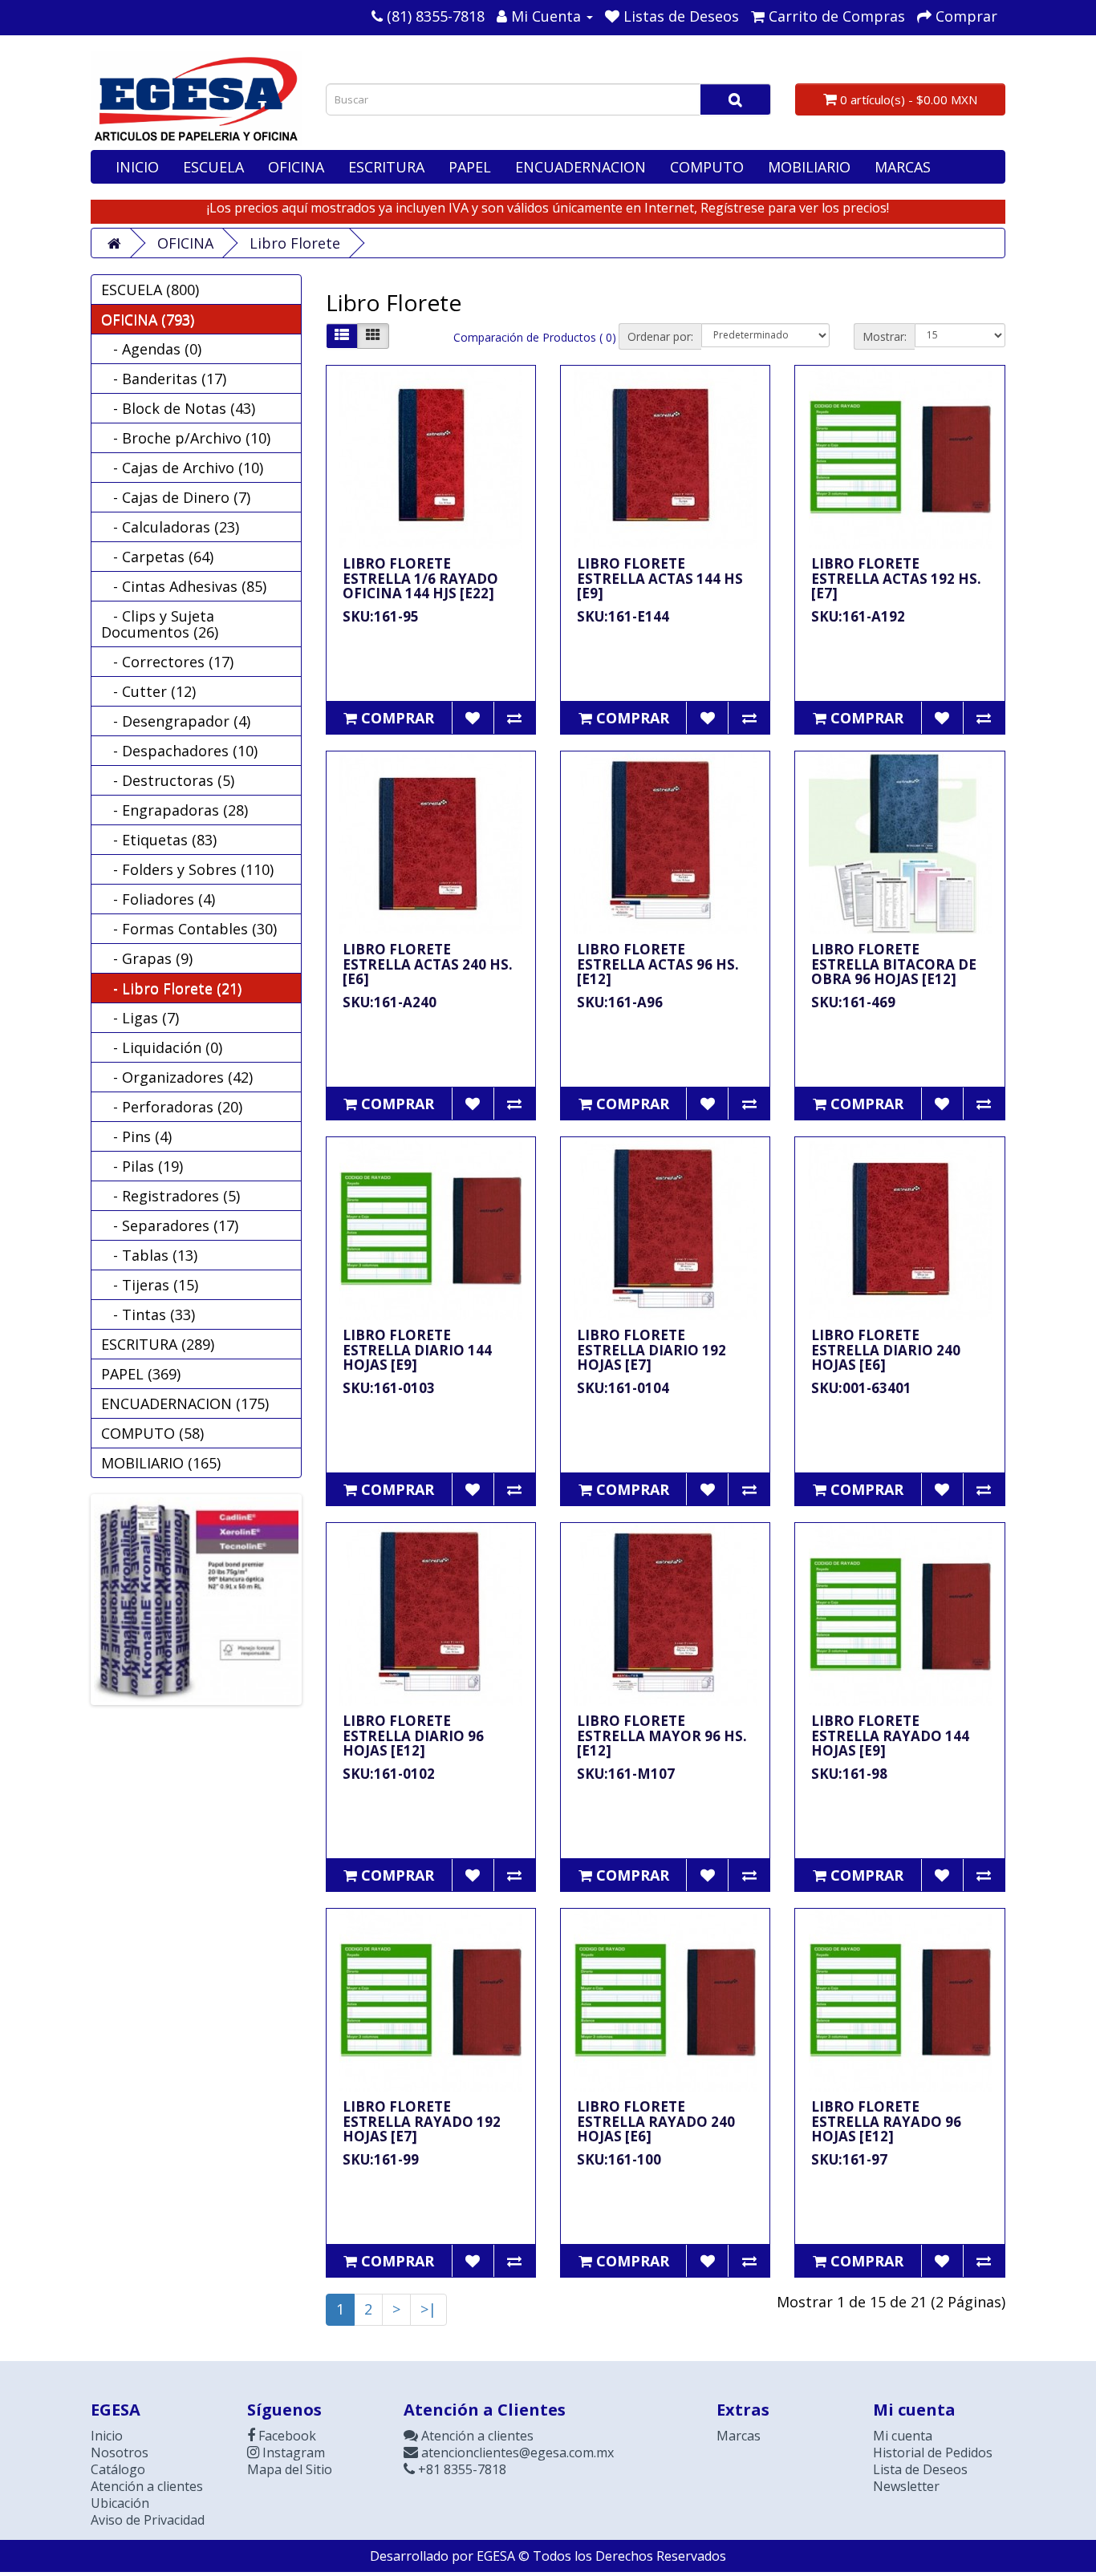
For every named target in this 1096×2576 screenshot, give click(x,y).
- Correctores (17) (167, 662)
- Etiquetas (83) (159, 840)
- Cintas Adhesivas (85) (184, 586)
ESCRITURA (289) (158, 1344)
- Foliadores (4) (158, 899)
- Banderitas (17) (164, 379)
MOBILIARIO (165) (161, 1463)
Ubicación (120, 2503)
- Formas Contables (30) (189, 929)
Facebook (286, 2436)
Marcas (739, 2436)
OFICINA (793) (148, 319)
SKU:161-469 (853, 1002)
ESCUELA (213, 167)
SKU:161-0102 (389, 1774)
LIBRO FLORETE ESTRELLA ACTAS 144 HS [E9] (660, 578)
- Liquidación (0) (162, 1047)
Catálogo (118, 2469)
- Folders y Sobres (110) (187, 869)
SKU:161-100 (619, 2159)
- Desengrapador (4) (176, 721)
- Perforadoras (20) (172, 1107)
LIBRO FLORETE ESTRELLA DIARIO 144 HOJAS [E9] (417, 1350)
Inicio (107, 2436)
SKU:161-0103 (389, 1388)
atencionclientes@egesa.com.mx (516, 2452)
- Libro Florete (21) (171, 988)
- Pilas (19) (142, 1166)
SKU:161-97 (849, 2159)
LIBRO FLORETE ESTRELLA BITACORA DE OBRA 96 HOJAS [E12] (894, 964)
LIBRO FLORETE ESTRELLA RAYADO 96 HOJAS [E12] (886, 2121)
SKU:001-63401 (861, 1388)
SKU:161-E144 (623, 616)
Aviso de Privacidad (148, 2520)
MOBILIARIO (809, 167)
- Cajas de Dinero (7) (176, 497)
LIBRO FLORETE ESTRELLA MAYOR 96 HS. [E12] (662, 1736)
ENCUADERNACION (580, 167)
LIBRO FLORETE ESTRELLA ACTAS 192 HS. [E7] (896, 578)
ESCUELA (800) (150, 290)
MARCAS (903, 167)
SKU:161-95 (381, 616)
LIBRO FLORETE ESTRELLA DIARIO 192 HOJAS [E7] (652, 1350)
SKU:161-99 (381, 2159)
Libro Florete (295, 243)
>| (428, 2309)
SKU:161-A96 (620, 1002)
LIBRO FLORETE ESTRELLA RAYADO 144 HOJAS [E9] (890, 1736)
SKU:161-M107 (626, 1774)
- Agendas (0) (151, 349)
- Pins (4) (136, 1136)
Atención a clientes (147, 2486)
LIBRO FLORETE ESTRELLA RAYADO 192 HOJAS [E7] (422, 2121)
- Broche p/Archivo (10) (186, 438)
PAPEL (470, 167)
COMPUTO (707, 167)
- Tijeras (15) (150, 1285)
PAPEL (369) (141, 1374)
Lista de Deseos (920, 2469)
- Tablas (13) (149, 1255)
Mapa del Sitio (290, 2469)
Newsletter (906, 2486)
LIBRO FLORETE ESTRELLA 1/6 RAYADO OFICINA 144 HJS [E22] (420, 578)
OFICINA (296, 167)
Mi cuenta (903, 2436)
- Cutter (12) (148, 691)
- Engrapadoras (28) (175, 810)
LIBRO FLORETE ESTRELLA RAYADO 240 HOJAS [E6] (656, 2121)
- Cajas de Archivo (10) (182, 468)
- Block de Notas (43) (178, 408)
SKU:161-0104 (623, 1388)
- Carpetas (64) (157, 557)
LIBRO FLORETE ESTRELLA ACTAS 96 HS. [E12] (658, 964)
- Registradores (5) (170, 1196)
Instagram (292, 2452)
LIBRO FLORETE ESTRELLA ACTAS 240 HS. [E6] (428, 964)
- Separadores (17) (170, 1225)
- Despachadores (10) (179, 751)
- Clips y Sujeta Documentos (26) (160, 624)
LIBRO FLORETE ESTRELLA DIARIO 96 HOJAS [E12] (413, 1736)
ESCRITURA (386, 167)
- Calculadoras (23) (170, 527)
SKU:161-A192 (858, 616)
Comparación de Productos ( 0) (535, 337)
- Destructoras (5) (168, 780)
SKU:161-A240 (390, 1002)
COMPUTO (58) (152, 1433)
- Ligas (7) (140, 1018)
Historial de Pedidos (933, 2452)
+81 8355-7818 (461, 2469)
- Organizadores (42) (177, 1077)
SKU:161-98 (849, 1774)
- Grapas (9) (147, 958)
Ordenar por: (660, 336)
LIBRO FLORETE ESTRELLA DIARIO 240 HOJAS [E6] (886, 1350)
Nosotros (120, 2452)
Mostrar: (885, 336)
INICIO (137, 167)
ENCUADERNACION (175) (185, 1403)
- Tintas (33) (148, 1314)
